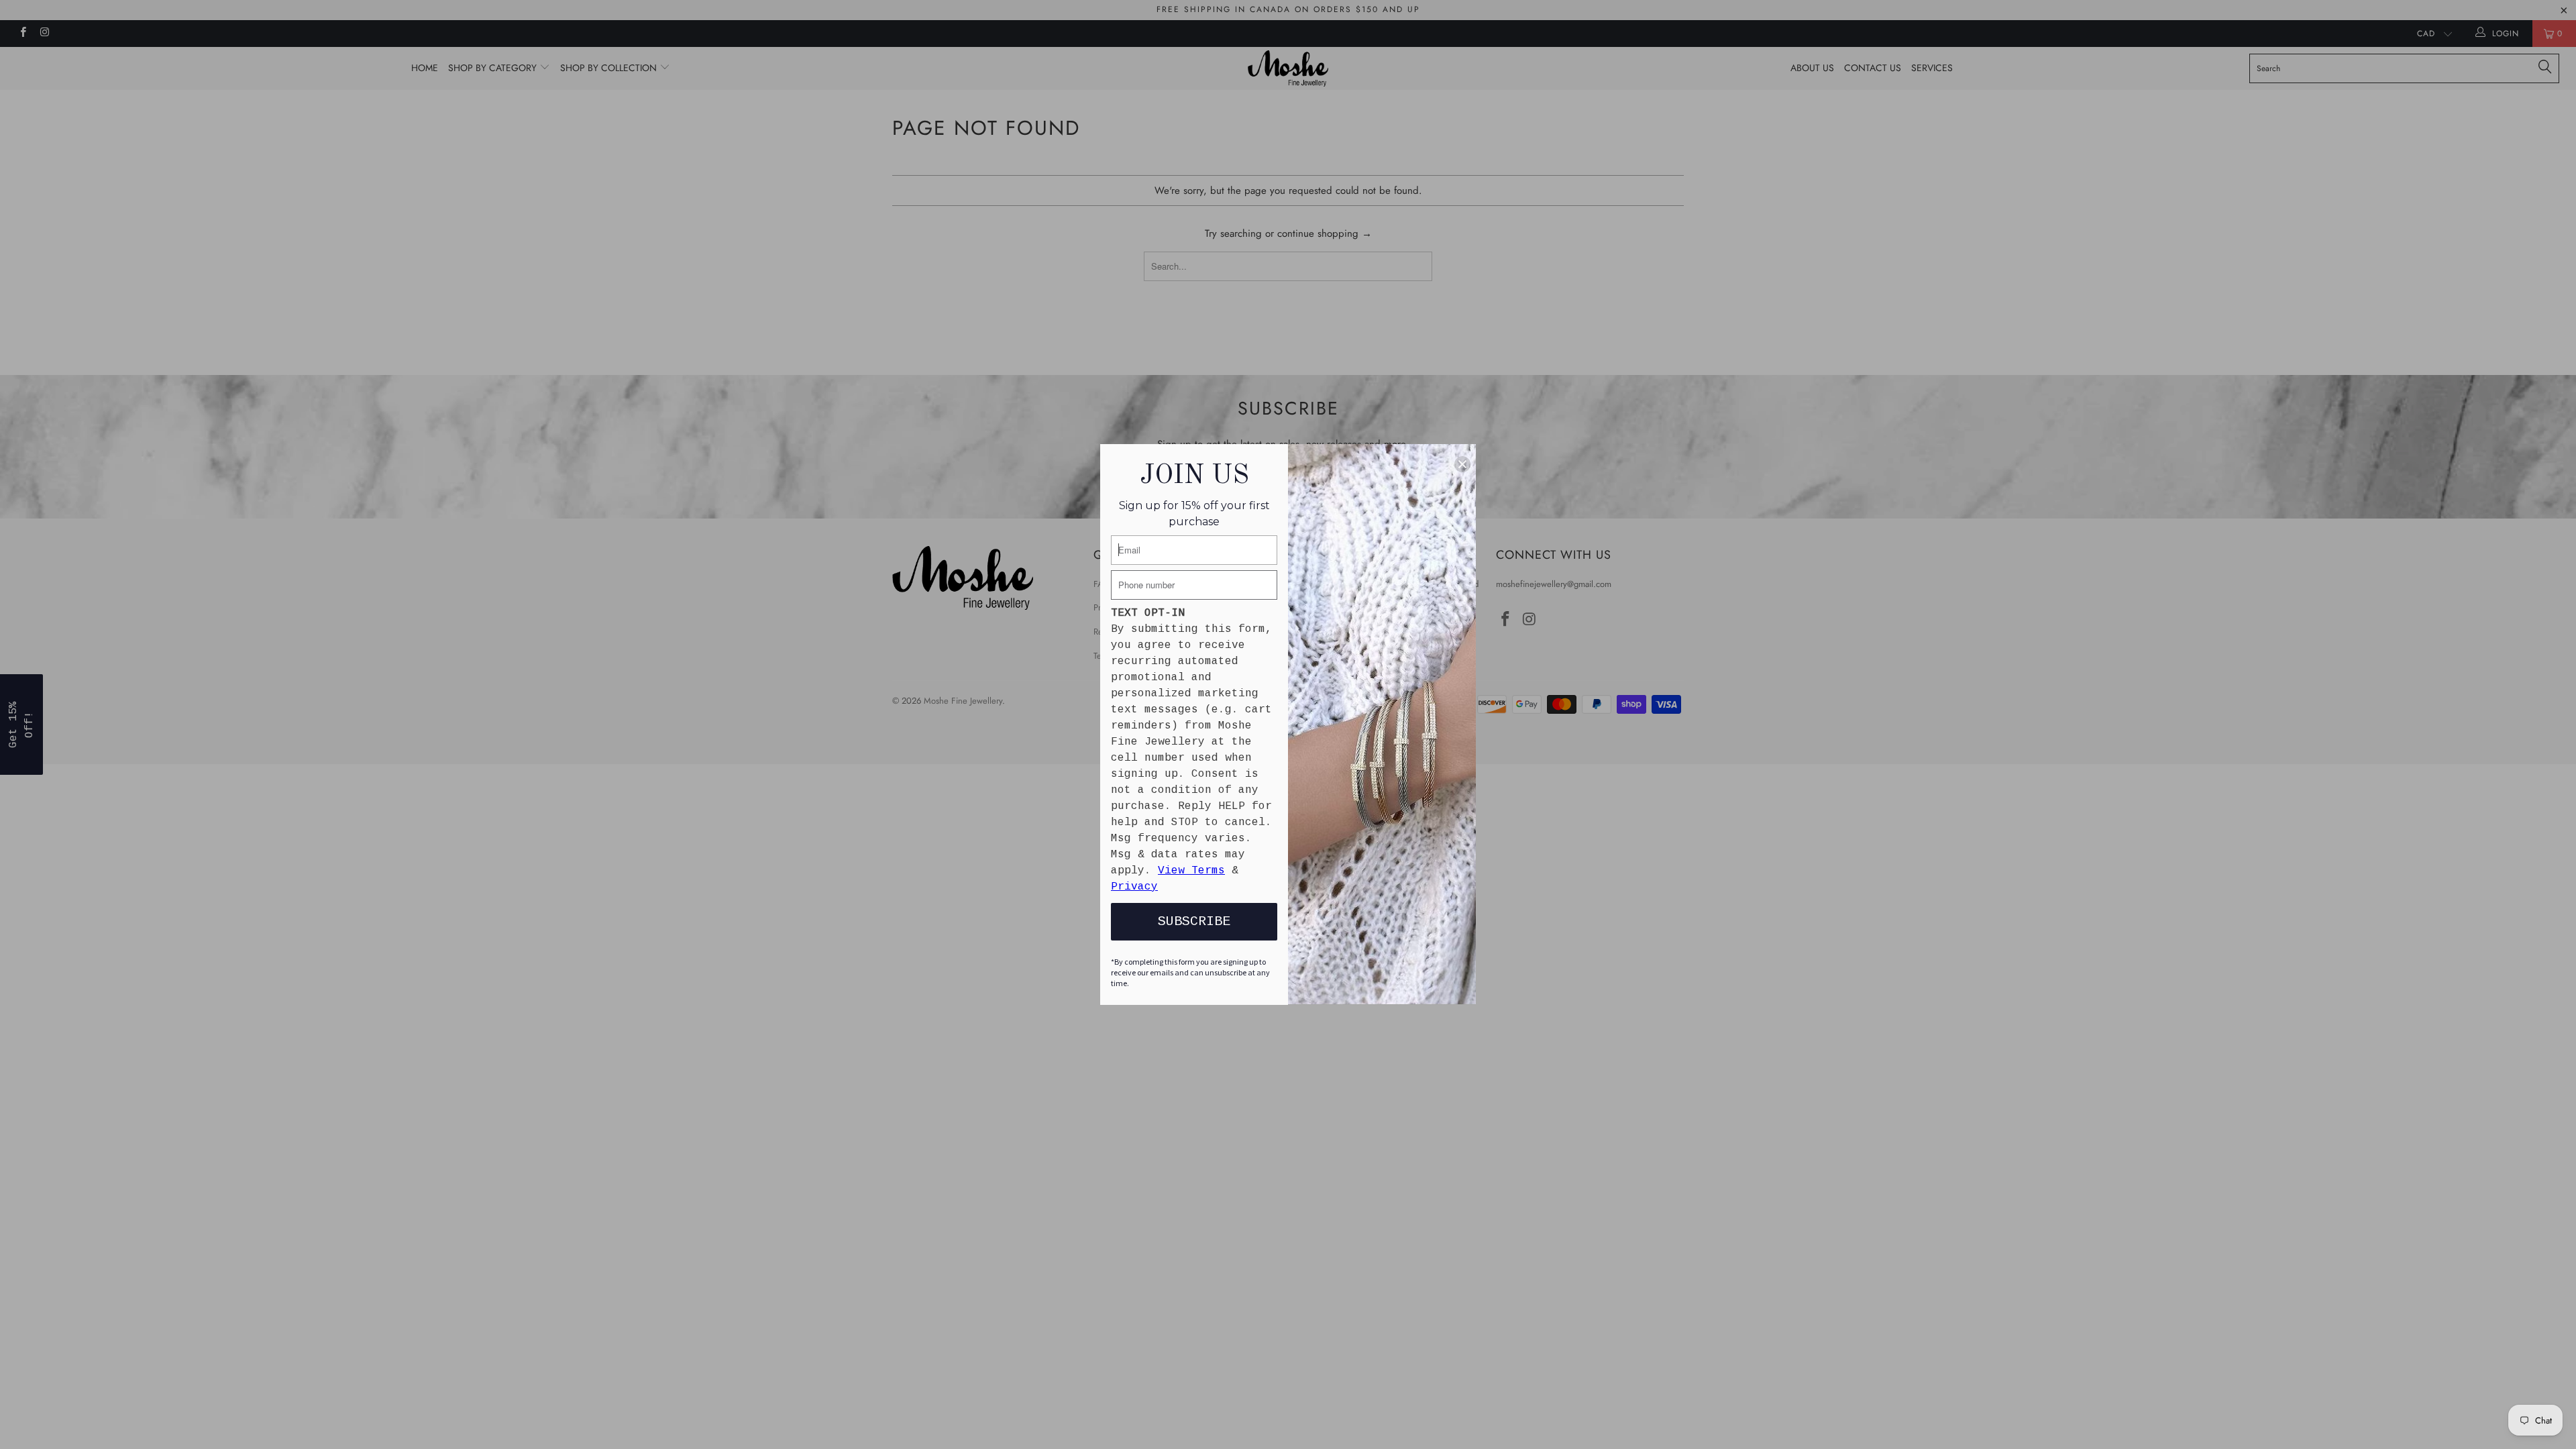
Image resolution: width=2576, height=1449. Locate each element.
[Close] (1462, 464)
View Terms (1191, 871)
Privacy (1134, 887)
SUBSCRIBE (1194, 921)
